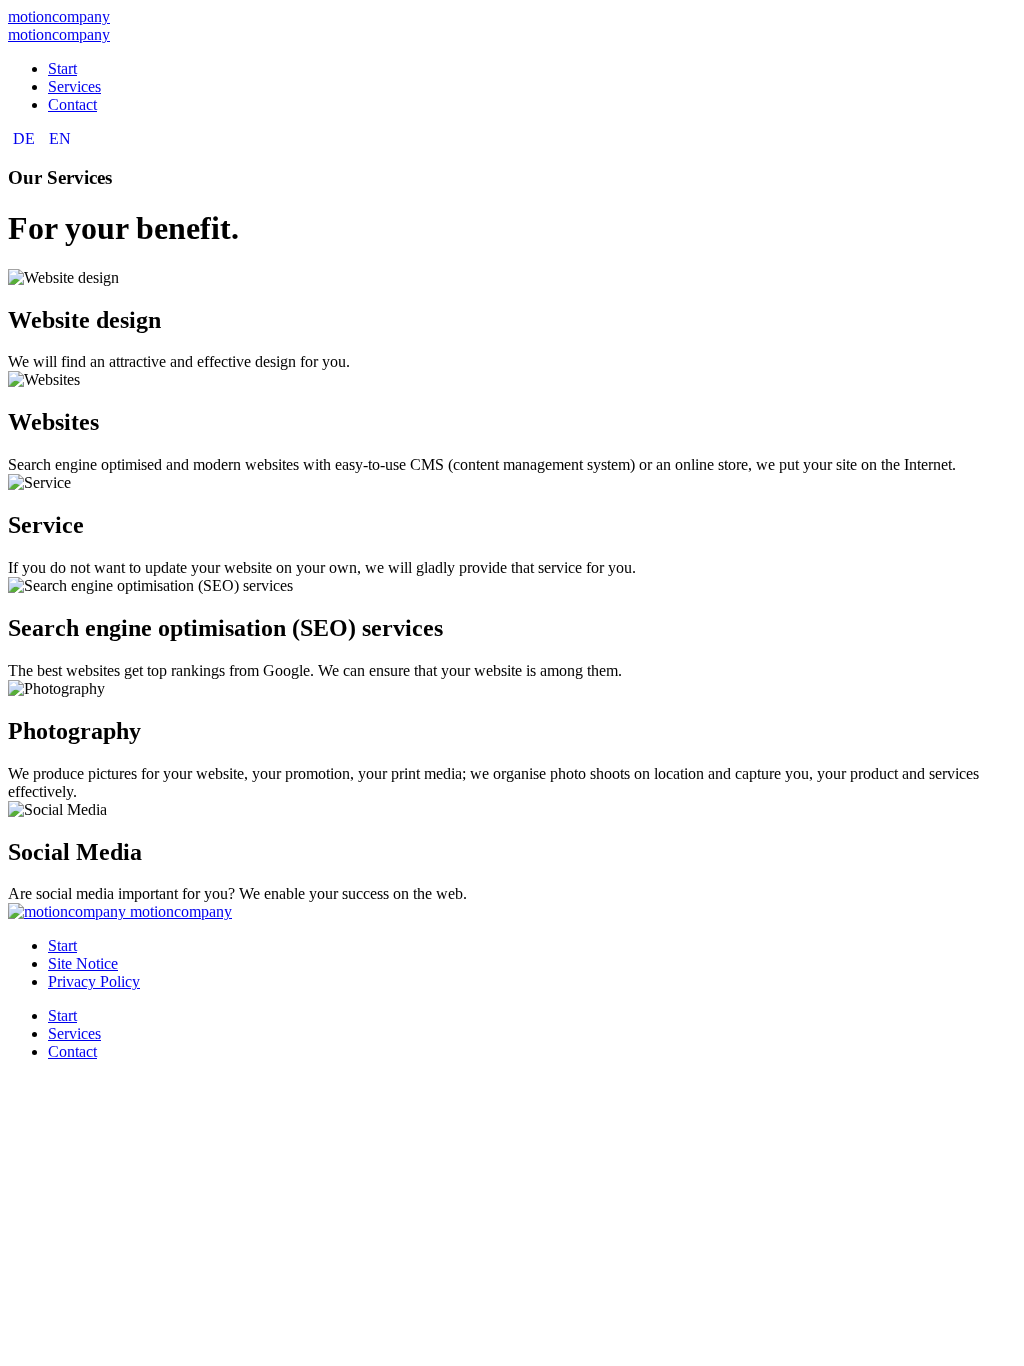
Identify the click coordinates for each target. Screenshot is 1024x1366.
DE (26, 138)
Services (74, 86)
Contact (72, 104)
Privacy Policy (94, 981)
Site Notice (83, 963)
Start (62, 68)
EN (60, 138)
